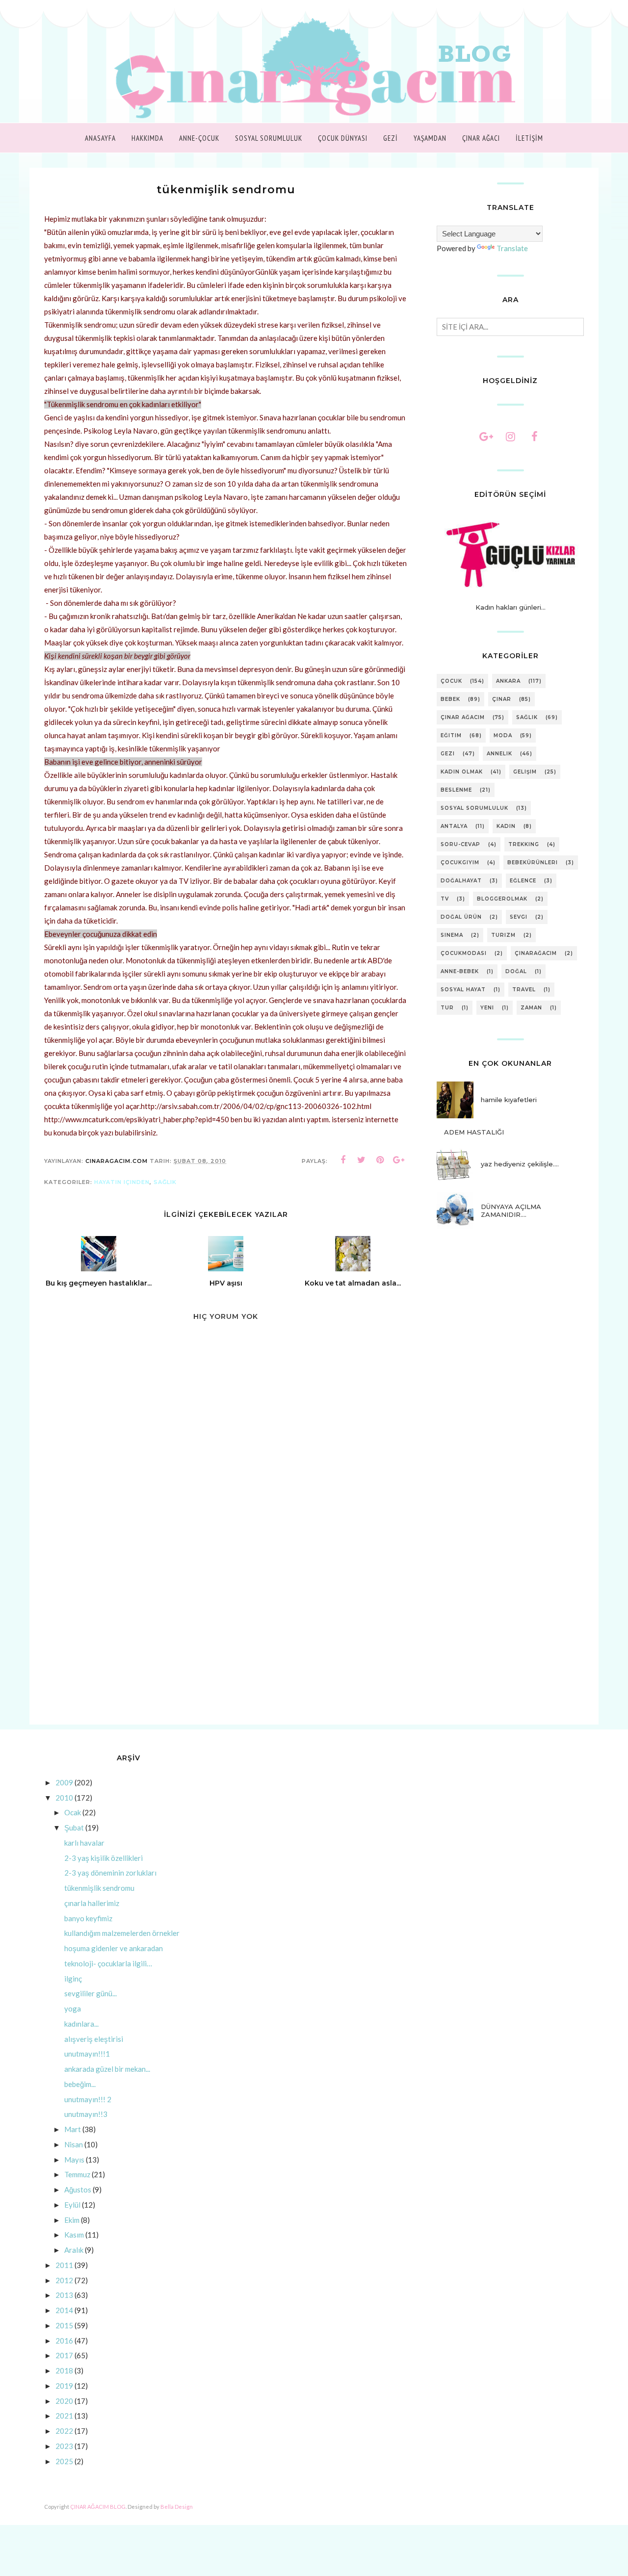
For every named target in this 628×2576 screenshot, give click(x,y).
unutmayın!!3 (86, 2114)
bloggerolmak (502, 899)
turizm (503, 935)
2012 (64, 2280)
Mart (73, 2129)
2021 (64, 2416)
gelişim (525, 772)
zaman (531, 1008)
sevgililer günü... (91, 1993)
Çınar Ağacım (463, 717)
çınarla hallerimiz (92, 1903)
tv (445, 899)
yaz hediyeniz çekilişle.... (520, 1164)
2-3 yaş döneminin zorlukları (110, 1873)
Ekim (72, 2220)
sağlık (165, 1182)
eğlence (523, 881)
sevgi (519, 917)
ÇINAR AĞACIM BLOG (98, 2507)
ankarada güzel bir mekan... (107, 2069)
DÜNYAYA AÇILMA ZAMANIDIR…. (511, 1211)
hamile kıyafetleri (509, 1100)
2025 (64, 2461)
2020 (64, 2401)
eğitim (451, 735)
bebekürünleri (533, 863)
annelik (499, 754)
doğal (516, 971)
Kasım (74, 2235)
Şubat (74, 1828)
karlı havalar (84, 1843)
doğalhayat (461, 881)
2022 (64, 2431)
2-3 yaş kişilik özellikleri (104, 1858)
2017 (64, 2355)
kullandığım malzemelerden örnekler (122, 1933)
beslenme (456, 790)
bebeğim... (80, 2084)
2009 (64, 1782)
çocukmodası (464, 953)
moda (503, 735)
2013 (64, 2295)
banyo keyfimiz (88, 1918)
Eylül (72, 2205)
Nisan (74, 2144)
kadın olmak (462, 772)
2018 (64, 2370)
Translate (512, 248)
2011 (64, 2265)
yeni (487, 1008)
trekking (524, 844)
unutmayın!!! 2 (88, 2099)
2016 (64, 2341)
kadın (506, 826)
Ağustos (78, 2190)
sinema (452, 935)
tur (447, 1008)
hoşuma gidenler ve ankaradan (114, 1948)
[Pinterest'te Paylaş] (380, 1160)
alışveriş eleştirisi (94, 2039)
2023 (64, 2446)
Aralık (74, 2250)
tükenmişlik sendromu (99, 1888)
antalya (454, 826)
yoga (73, 2009)
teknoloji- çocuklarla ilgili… (108, 1963)
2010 (64, 1798)
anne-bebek (460, 971)
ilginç (73, 1979)
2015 (64, 2325)
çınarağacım (536, 953)
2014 (64, 2310)
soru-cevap (460, 844)
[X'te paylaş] (362, 1160)
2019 (64, 2386)
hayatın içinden (122, 1182)
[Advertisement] (226, 1641)
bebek (450, 699)
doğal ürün (461, 917)
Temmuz (77, 2174)
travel (524, 990)
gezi (448, 754)
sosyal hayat (463, 990)
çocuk (451, 681)
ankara (508, 681)
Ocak (73, 1812)
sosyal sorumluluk (474, 808)
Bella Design (177, 2507)
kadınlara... (81, 2024)
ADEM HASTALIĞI (474, 1132)
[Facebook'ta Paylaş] (343, 1160)
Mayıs (74, 2160)
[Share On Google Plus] (399, 1160)
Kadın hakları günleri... (510, 607)
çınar (502, 699)
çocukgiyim (460, 863)
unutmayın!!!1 (87, 2054)
